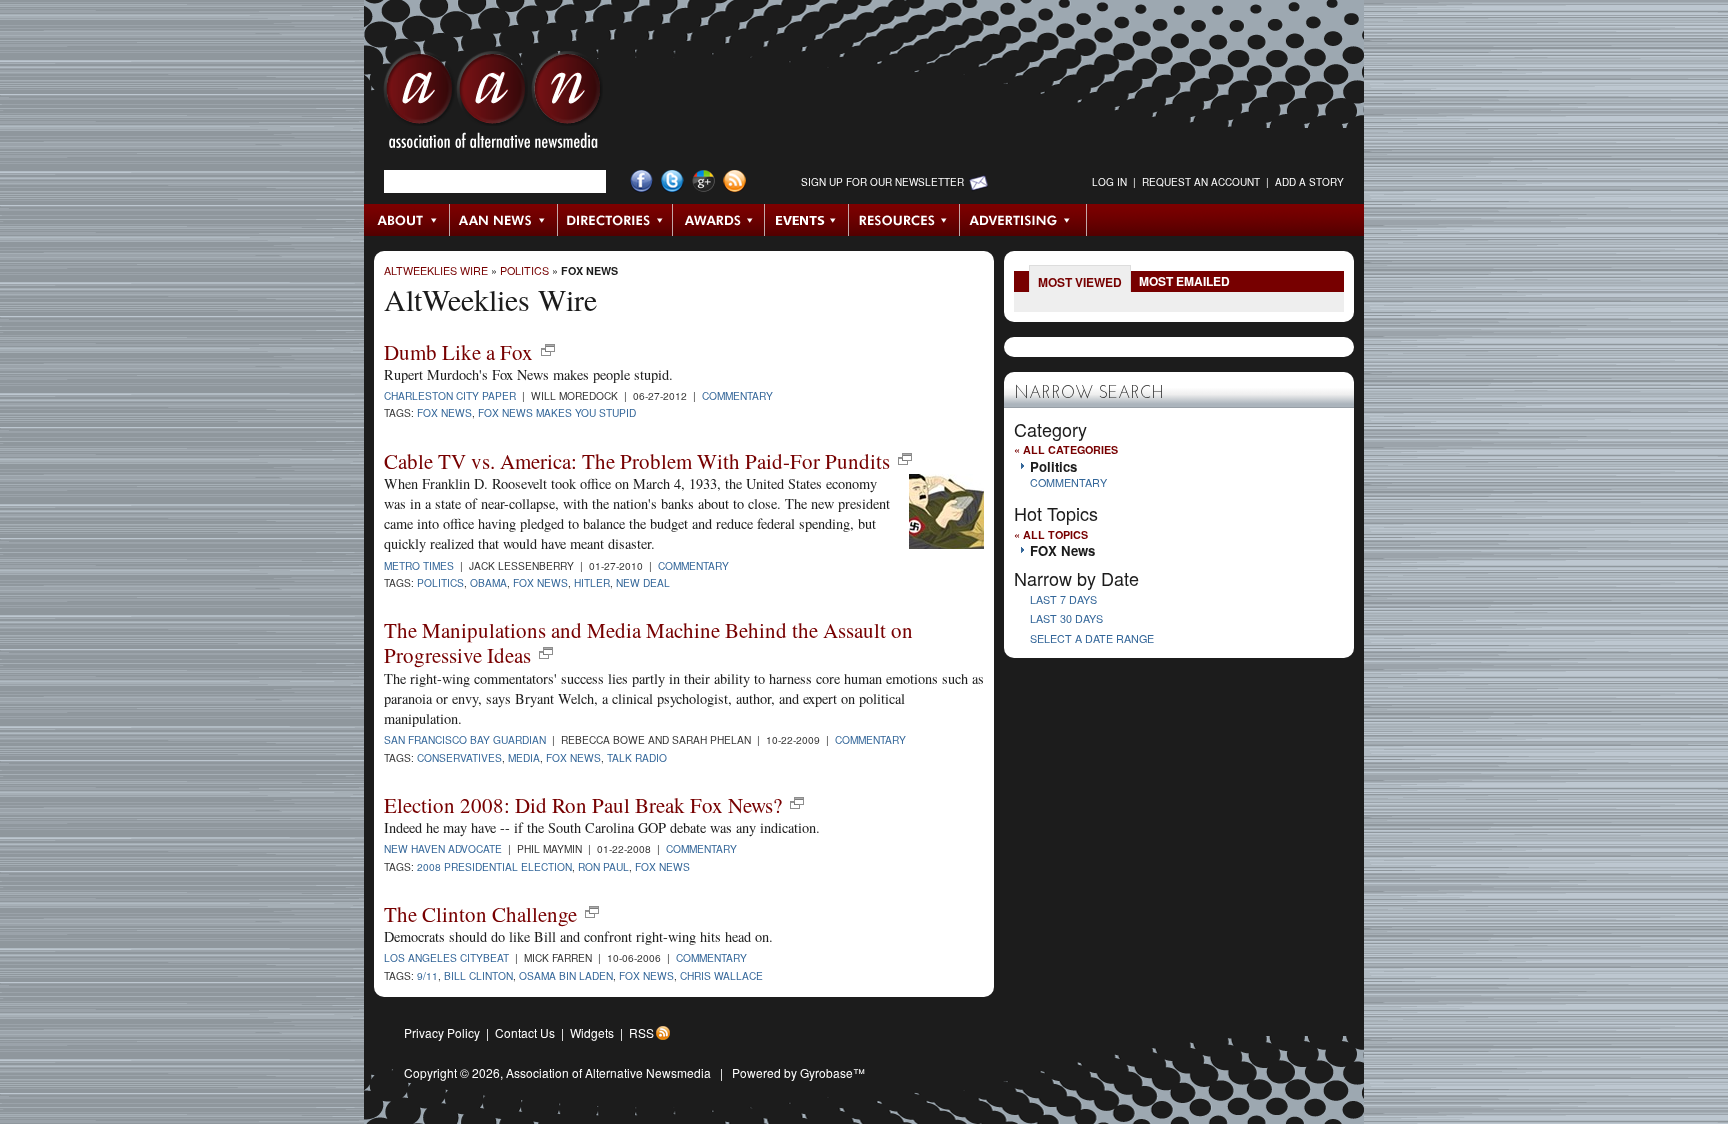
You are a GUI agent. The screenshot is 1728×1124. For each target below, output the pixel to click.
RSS (641, 1032)
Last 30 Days (1066, 618)
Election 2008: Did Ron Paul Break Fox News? (583, 805)
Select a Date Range (1092, 638)
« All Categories (1066, 449)
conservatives (459, 757)
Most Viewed (1080, 282)
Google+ (703, 181)
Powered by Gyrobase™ (798, 1072)
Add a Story (1309, 182)
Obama (488, 582)
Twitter (672, 181)
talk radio (637, 757)
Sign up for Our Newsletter (882, 182)
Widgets (592, 1032)
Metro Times (419, 565)
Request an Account (1201, 182)
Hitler (592, 582)
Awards (719, 220)
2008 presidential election (494, 866)
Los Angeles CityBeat (446, 957)
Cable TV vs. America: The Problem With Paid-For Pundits (637, 461)
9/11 (427, 975)
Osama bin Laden (566, 975)
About (407, 220)
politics (440, 582)
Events (807, 220)
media (524, 757)
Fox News (444, 412)
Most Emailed (1184, 281)
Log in (1109, 182)
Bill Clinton (478, 975)
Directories (615, 220)
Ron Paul (603, 866)
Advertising (1023, 220)
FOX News (589, 270)
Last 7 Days (1063, 599)
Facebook (641, 181)
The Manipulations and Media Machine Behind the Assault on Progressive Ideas (648, 642)
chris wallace (721, 975)
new (548, 350)
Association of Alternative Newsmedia (608, 1072)
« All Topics (1051, 534)
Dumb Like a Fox (458, 352)
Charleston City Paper (450, 395)
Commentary (737, 395)
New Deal (643, 582)
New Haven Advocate (443, 848)
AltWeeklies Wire (436, 270)
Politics (524, 270)
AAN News (504, 220)
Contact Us (525, 1032)
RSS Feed (734, 181)
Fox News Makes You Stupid (557, 412)
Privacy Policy (442, 1032)
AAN (493, 105)
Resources (904, 220)
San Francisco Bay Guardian (465, 739)
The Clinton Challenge (480, 914)
